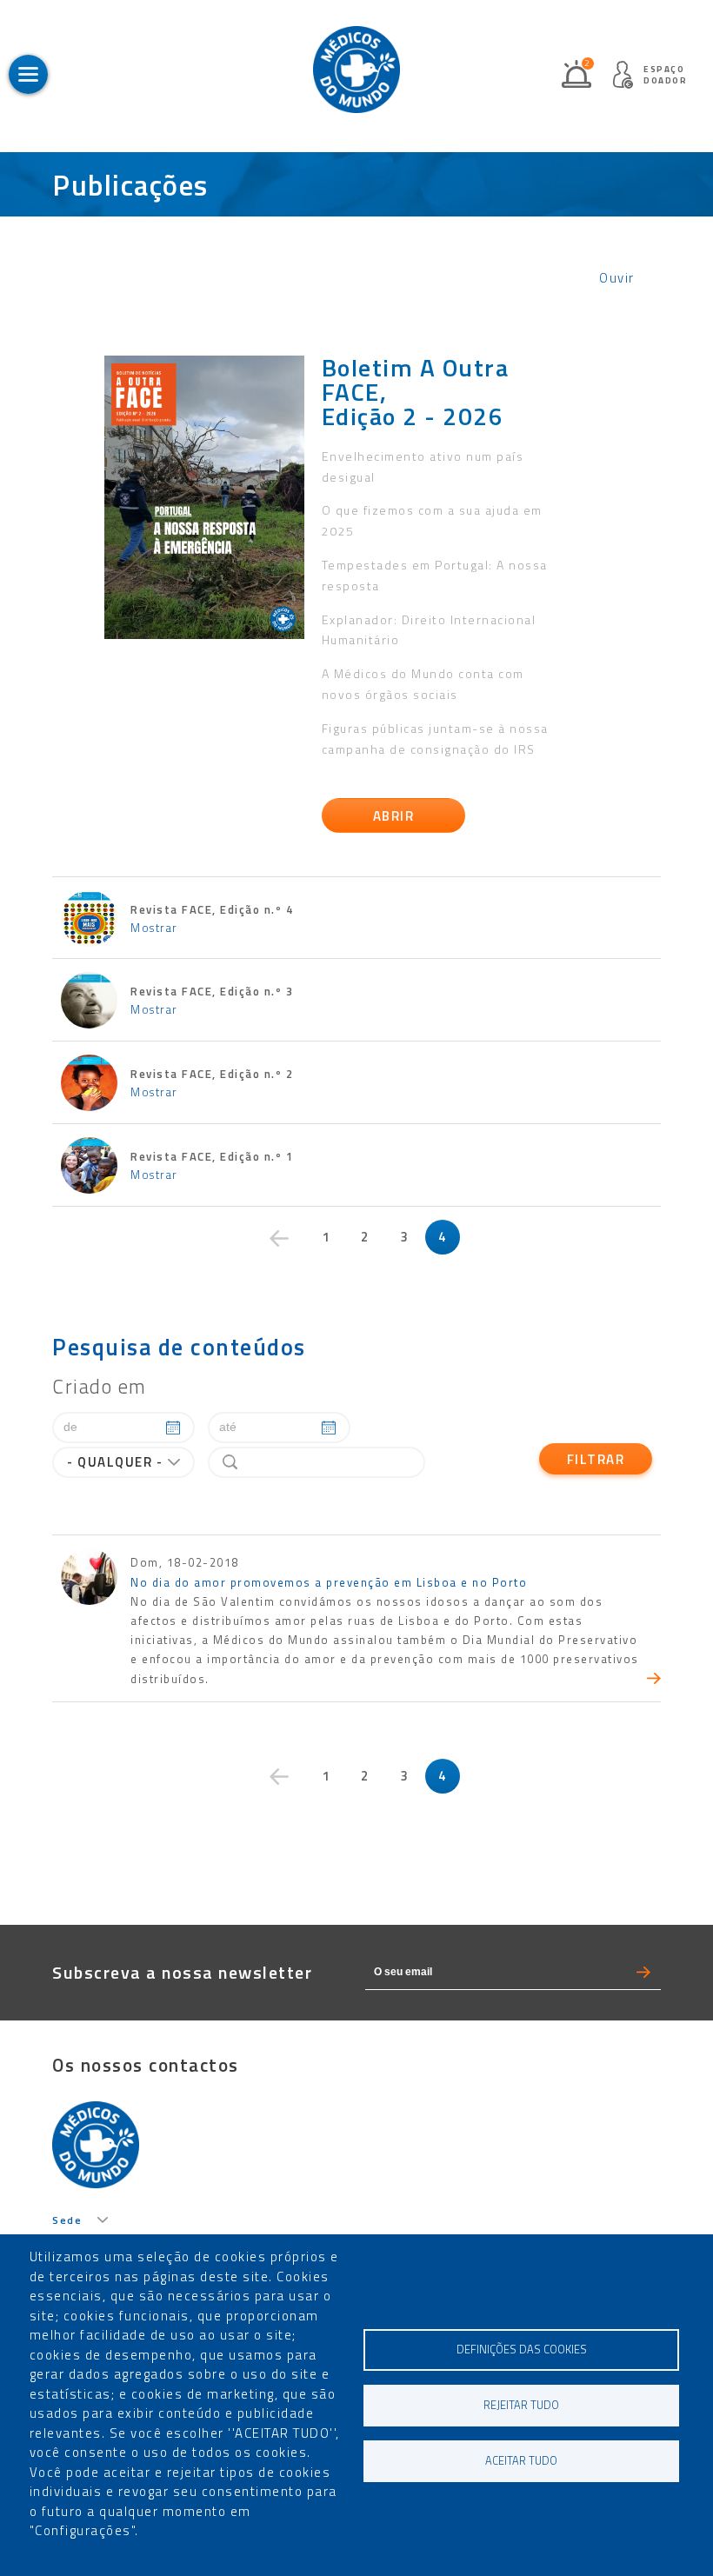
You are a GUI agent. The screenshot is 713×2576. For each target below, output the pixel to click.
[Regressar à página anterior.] (279, 1239)
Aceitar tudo (521, 2461)
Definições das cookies (522, 2350)
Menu (28, 74)
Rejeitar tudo (521, 2405)
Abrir (394, 816)
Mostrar (154, 928)
